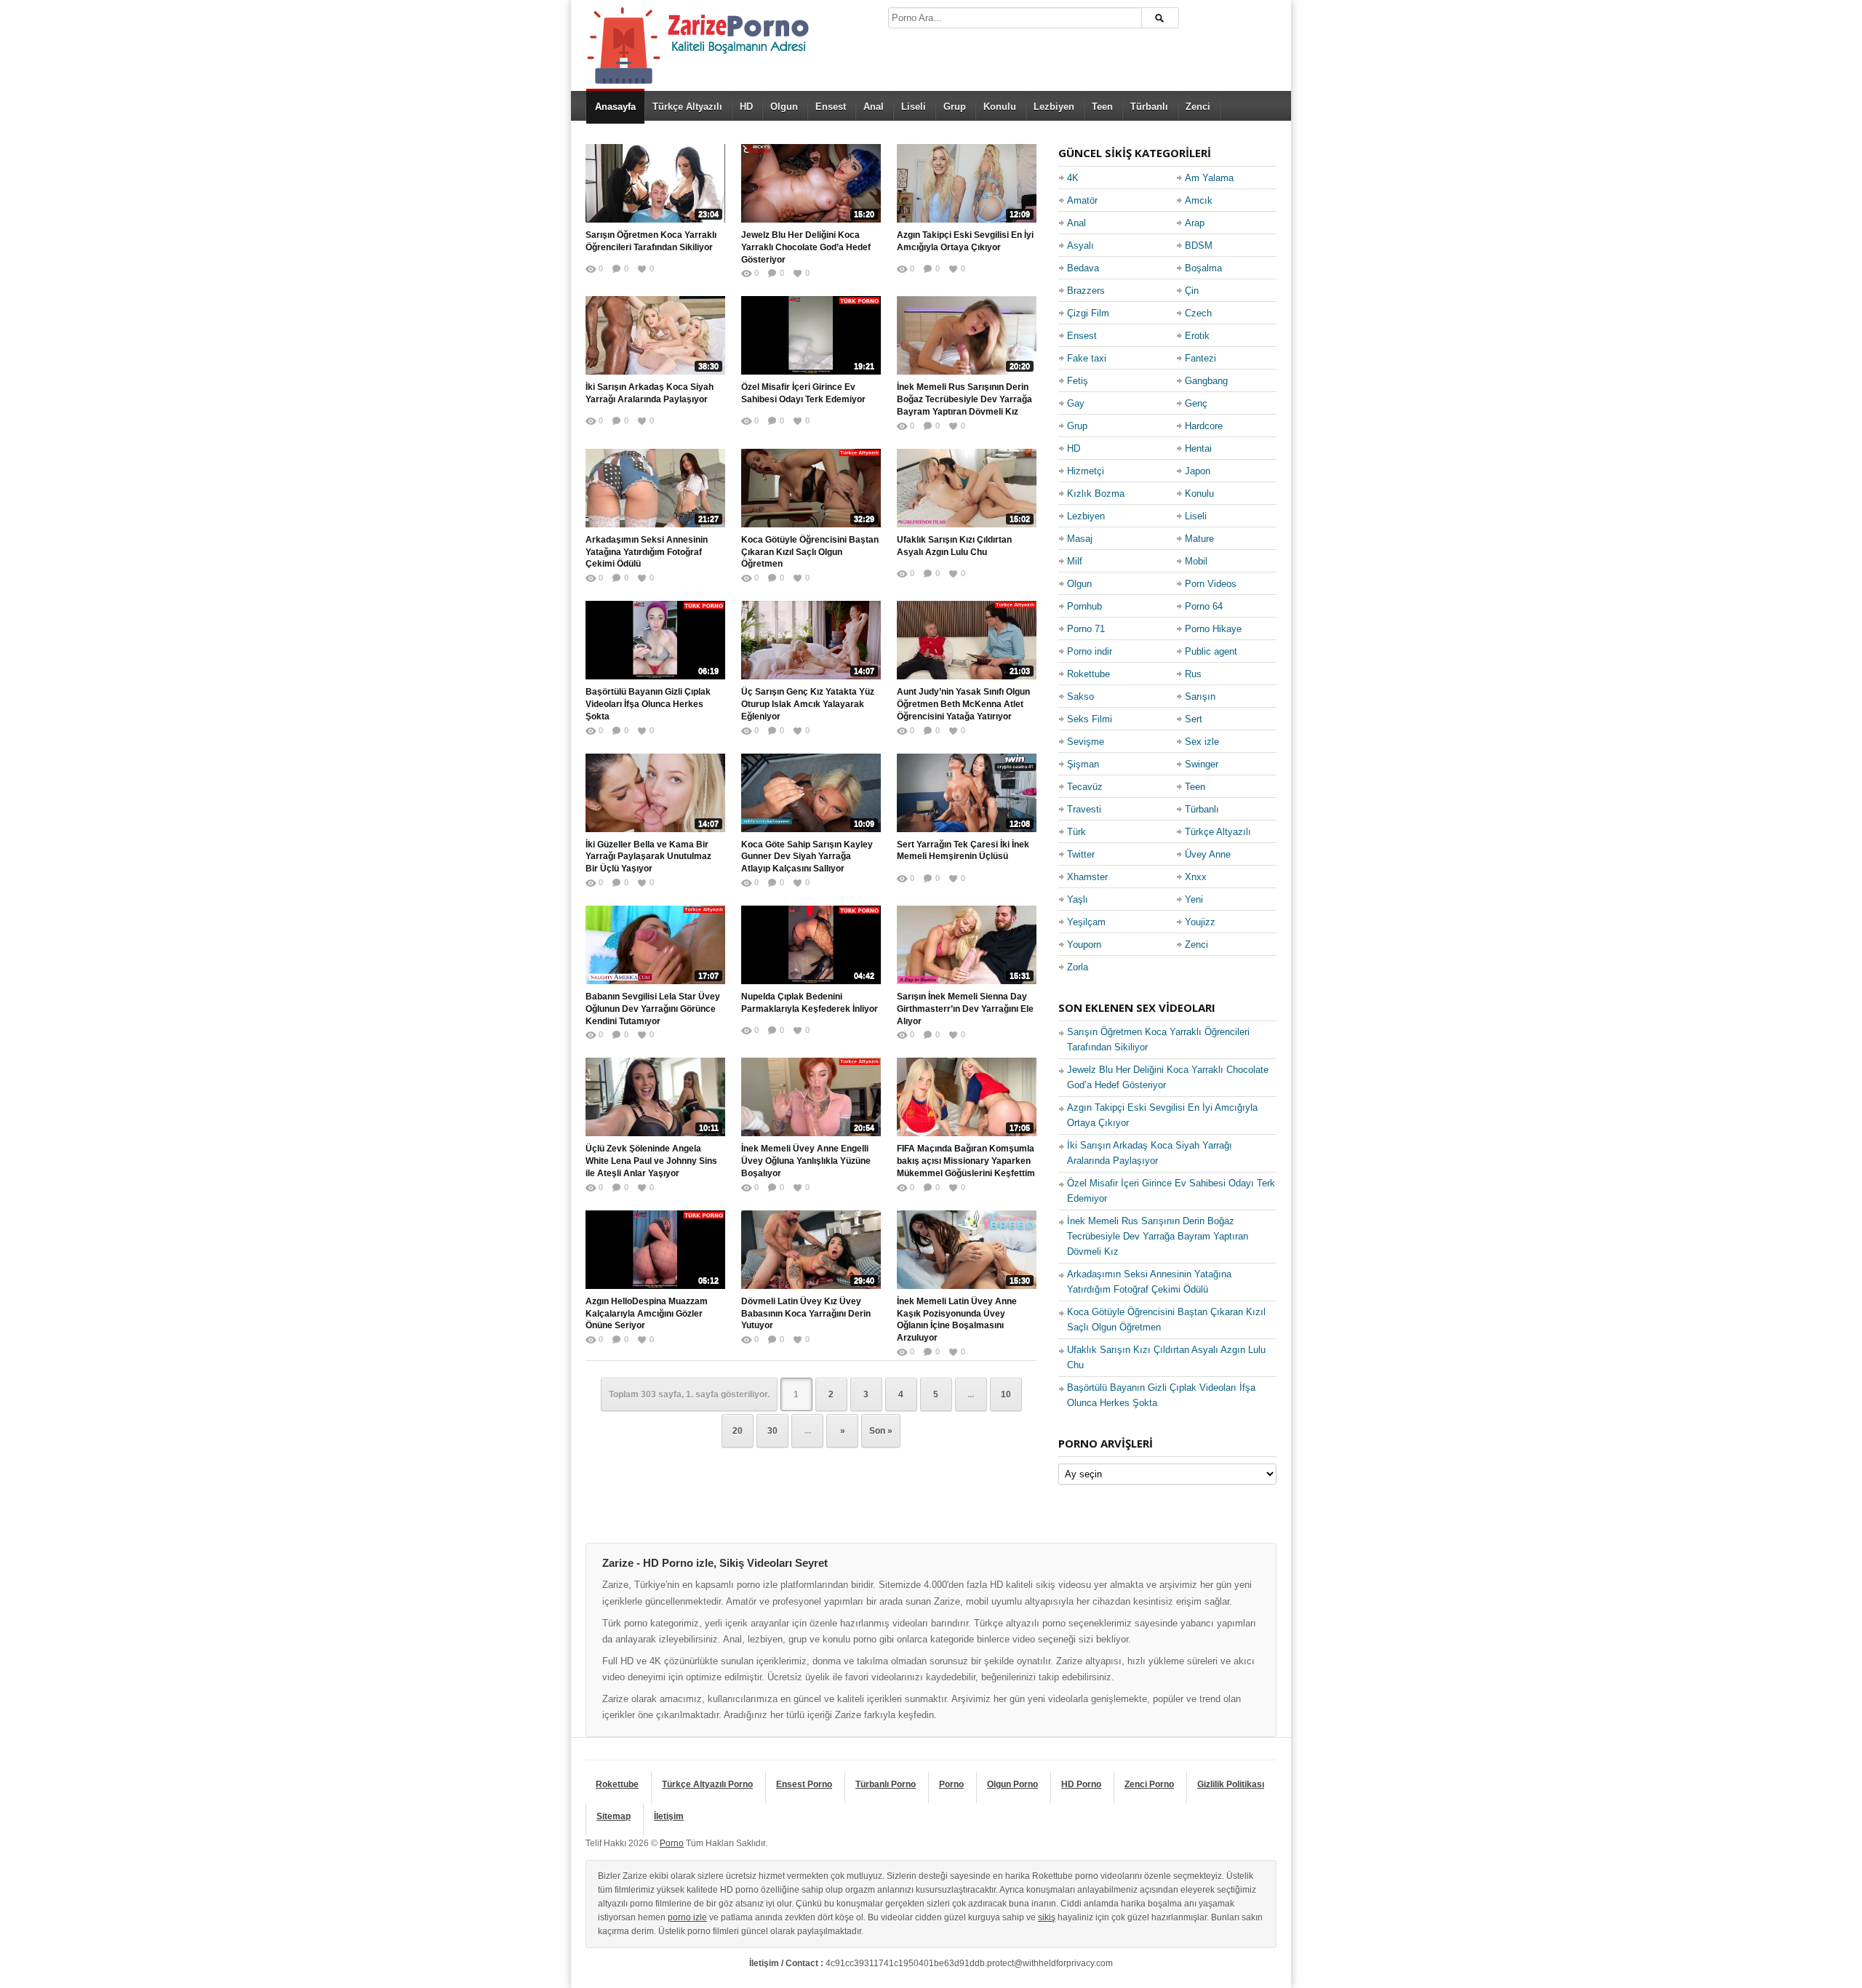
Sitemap (614, 1816)
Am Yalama (1209, 178)
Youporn (1084, 945)
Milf (1075, 561)
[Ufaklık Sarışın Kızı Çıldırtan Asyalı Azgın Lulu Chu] (967, 488)
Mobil (1196, 561)
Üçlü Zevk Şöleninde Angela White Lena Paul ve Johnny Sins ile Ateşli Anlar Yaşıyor (651, 1161)
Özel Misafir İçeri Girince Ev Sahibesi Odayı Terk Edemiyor (803, 393)
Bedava (1083, 268)
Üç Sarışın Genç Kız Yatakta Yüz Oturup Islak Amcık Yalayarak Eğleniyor (808, 704)
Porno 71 (1086, 629)
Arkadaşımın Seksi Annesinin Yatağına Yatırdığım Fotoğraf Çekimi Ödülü (647, 552)
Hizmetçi (1086, 471)
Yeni (1194, 899)
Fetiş (1078, 381)
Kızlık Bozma (1096, 494)
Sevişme (1086, 742)
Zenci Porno (1149, 1784)
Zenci (1198, 107)
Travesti (1084, 809)
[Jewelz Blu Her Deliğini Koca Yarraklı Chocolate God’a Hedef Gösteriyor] (811, 183)
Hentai (1198, 448)
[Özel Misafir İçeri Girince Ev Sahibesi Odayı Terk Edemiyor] (811, 335)
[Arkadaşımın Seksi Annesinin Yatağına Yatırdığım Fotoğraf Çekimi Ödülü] (655, 488)
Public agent (1211, 651)
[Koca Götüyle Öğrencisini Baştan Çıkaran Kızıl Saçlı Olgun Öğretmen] (811, 488)
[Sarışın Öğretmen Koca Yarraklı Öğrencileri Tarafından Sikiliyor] (655, 183)
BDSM (1199, 245)
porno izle (687, 1917)
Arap (1195, 223)
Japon (1198, 471)
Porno (951, 1784)
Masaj (1080, 539)
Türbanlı (1149, 107)
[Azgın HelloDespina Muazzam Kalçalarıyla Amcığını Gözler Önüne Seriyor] (655, 1250)
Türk (1076, 832)
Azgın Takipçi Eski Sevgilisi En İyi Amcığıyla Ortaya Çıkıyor (965, 241)
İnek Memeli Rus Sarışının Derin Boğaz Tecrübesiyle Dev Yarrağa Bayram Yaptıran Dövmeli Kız (964, 399)
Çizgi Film (1088, 313)
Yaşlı (1078, 899)
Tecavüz (1085, 787)
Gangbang (1206, 381)
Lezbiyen (1054, 107)
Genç (1196, 403)
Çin (1192, 291)
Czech (1198, 313)
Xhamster (1087, 877)
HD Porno (1081, 1784)
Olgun (784, 107)
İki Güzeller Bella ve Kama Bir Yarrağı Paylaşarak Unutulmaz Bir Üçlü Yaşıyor (648, 857)
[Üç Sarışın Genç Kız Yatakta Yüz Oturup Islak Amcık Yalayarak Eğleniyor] (811, 640)
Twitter (1081, 854)
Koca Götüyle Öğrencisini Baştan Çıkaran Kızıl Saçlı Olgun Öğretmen (810, 552)
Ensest (831, 107)
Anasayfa (615, 107)
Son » (881, 1431)
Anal (874, 107)
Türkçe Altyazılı (687, 107)
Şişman (1083, 764)
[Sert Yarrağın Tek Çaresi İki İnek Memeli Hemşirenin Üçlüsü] (967, 793)
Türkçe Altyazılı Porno (707, 1784)
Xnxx (1196, 877)
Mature (1199, 539)
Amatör (1082, 200)
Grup (955, 107)
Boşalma (1203, 268)
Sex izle (1202, 742)
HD (746, 107)
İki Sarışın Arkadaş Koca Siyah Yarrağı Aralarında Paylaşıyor (650, 393)
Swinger (1202, 764)
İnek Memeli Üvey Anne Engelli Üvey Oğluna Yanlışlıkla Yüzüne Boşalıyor (806, 1161)
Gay (1076, 403)
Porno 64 (1204, 606)
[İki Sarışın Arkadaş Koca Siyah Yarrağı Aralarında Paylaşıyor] (655, 335)
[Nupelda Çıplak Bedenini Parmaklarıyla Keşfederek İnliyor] (811, 945)
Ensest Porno (804, 1784)
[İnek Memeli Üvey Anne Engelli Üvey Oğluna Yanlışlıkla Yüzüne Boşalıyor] (811, 1097)
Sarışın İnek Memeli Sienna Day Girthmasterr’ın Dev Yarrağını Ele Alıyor (965, 1009)
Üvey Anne (1208, 854)
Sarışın (1200, 696)
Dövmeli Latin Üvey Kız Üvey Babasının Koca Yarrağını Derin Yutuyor (806, 1314)
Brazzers (1086, 291)
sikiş (1047, 1917)
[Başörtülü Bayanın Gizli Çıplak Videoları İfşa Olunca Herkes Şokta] (655, 640)
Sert (1194, 719)
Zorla (1078, 967)
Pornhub (1084, 606)
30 (772, 1431)
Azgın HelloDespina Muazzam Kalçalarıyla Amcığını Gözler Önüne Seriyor (647, 1314)
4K (1073, 178)
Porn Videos (1211, 584)
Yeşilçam (1086, 922)
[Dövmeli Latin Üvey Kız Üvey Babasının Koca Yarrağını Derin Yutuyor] (811, 1250)
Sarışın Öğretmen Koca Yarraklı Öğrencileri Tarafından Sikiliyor (651, 241)
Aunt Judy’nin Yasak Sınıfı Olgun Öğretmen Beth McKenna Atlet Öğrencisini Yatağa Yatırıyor (963, 704)
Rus (1193, 674)
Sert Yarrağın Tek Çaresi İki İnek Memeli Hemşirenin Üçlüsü (963, 851)
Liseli (914, 107)
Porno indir (1090, 651)
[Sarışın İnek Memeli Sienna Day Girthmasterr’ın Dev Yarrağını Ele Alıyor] (967, 945)
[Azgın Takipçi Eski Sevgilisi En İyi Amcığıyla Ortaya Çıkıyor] (967, 183)
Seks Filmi (1090, 719)
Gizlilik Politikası (1231, 1784)
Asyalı (1080, 245)
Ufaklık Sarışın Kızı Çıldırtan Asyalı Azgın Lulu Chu (954, 546)
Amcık (1199, 200)
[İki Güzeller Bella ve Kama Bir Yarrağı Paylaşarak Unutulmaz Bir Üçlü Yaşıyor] (655, 793)
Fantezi (1200, 358)
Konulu (1000, 107)
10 (1006, 1394)
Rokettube (1088, 674)
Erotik (1197, 336)
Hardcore (1204, 426)
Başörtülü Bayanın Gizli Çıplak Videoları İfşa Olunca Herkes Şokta (648, 704)
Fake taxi (1087, 358)
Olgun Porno (1012, 1784)
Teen (1102, 107)
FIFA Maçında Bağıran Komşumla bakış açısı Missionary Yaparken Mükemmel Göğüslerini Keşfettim (966, 1161)
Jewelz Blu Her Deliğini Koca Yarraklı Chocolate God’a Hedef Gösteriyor (806, 247)
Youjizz (1200, 922)
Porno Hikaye (1213, 629)
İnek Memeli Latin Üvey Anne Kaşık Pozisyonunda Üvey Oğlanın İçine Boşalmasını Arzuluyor (957, 1320)
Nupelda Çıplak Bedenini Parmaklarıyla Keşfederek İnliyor (810, 1003)
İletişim (669, 1816)
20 (738, 1431)
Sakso (1080, 696)
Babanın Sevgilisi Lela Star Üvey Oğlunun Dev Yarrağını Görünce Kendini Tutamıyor (653, 1009)
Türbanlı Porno (886, 1784)
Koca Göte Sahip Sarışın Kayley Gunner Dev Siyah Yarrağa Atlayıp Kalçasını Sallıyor (807, 857)
